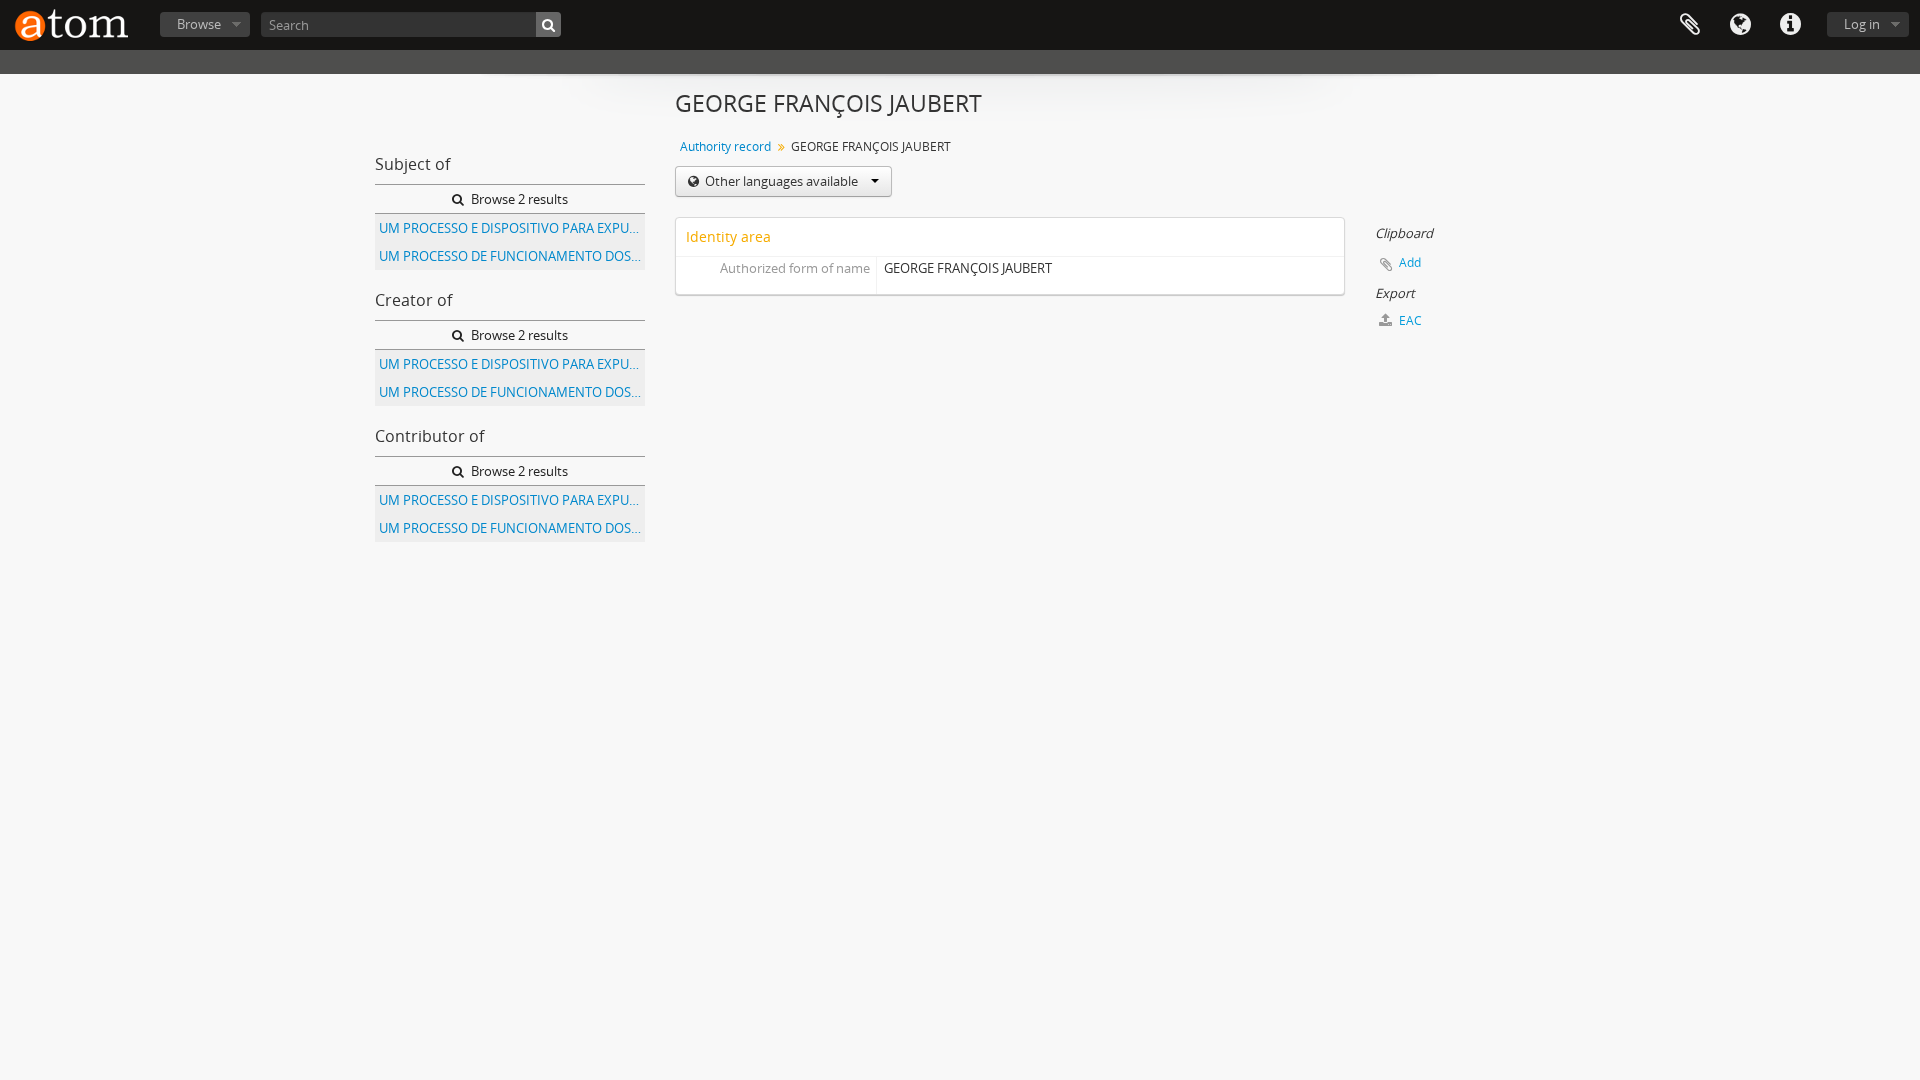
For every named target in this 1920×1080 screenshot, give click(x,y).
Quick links (1790, 25)
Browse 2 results (518, 199)
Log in (1862, 24)
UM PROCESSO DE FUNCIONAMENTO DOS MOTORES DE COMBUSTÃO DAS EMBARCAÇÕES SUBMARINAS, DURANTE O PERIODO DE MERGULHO (512, 256)
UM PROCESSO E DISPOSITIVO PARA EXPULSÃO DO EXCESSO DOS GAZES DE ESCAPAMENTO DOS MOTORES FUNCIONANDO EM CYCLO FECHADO (512, 228)
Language (1740, 25)
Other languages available (781, 181)
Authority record (725, 146)
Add (1410, 262)
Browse (199, 24)
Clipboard (1690, 25)
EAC (1409, 320)
